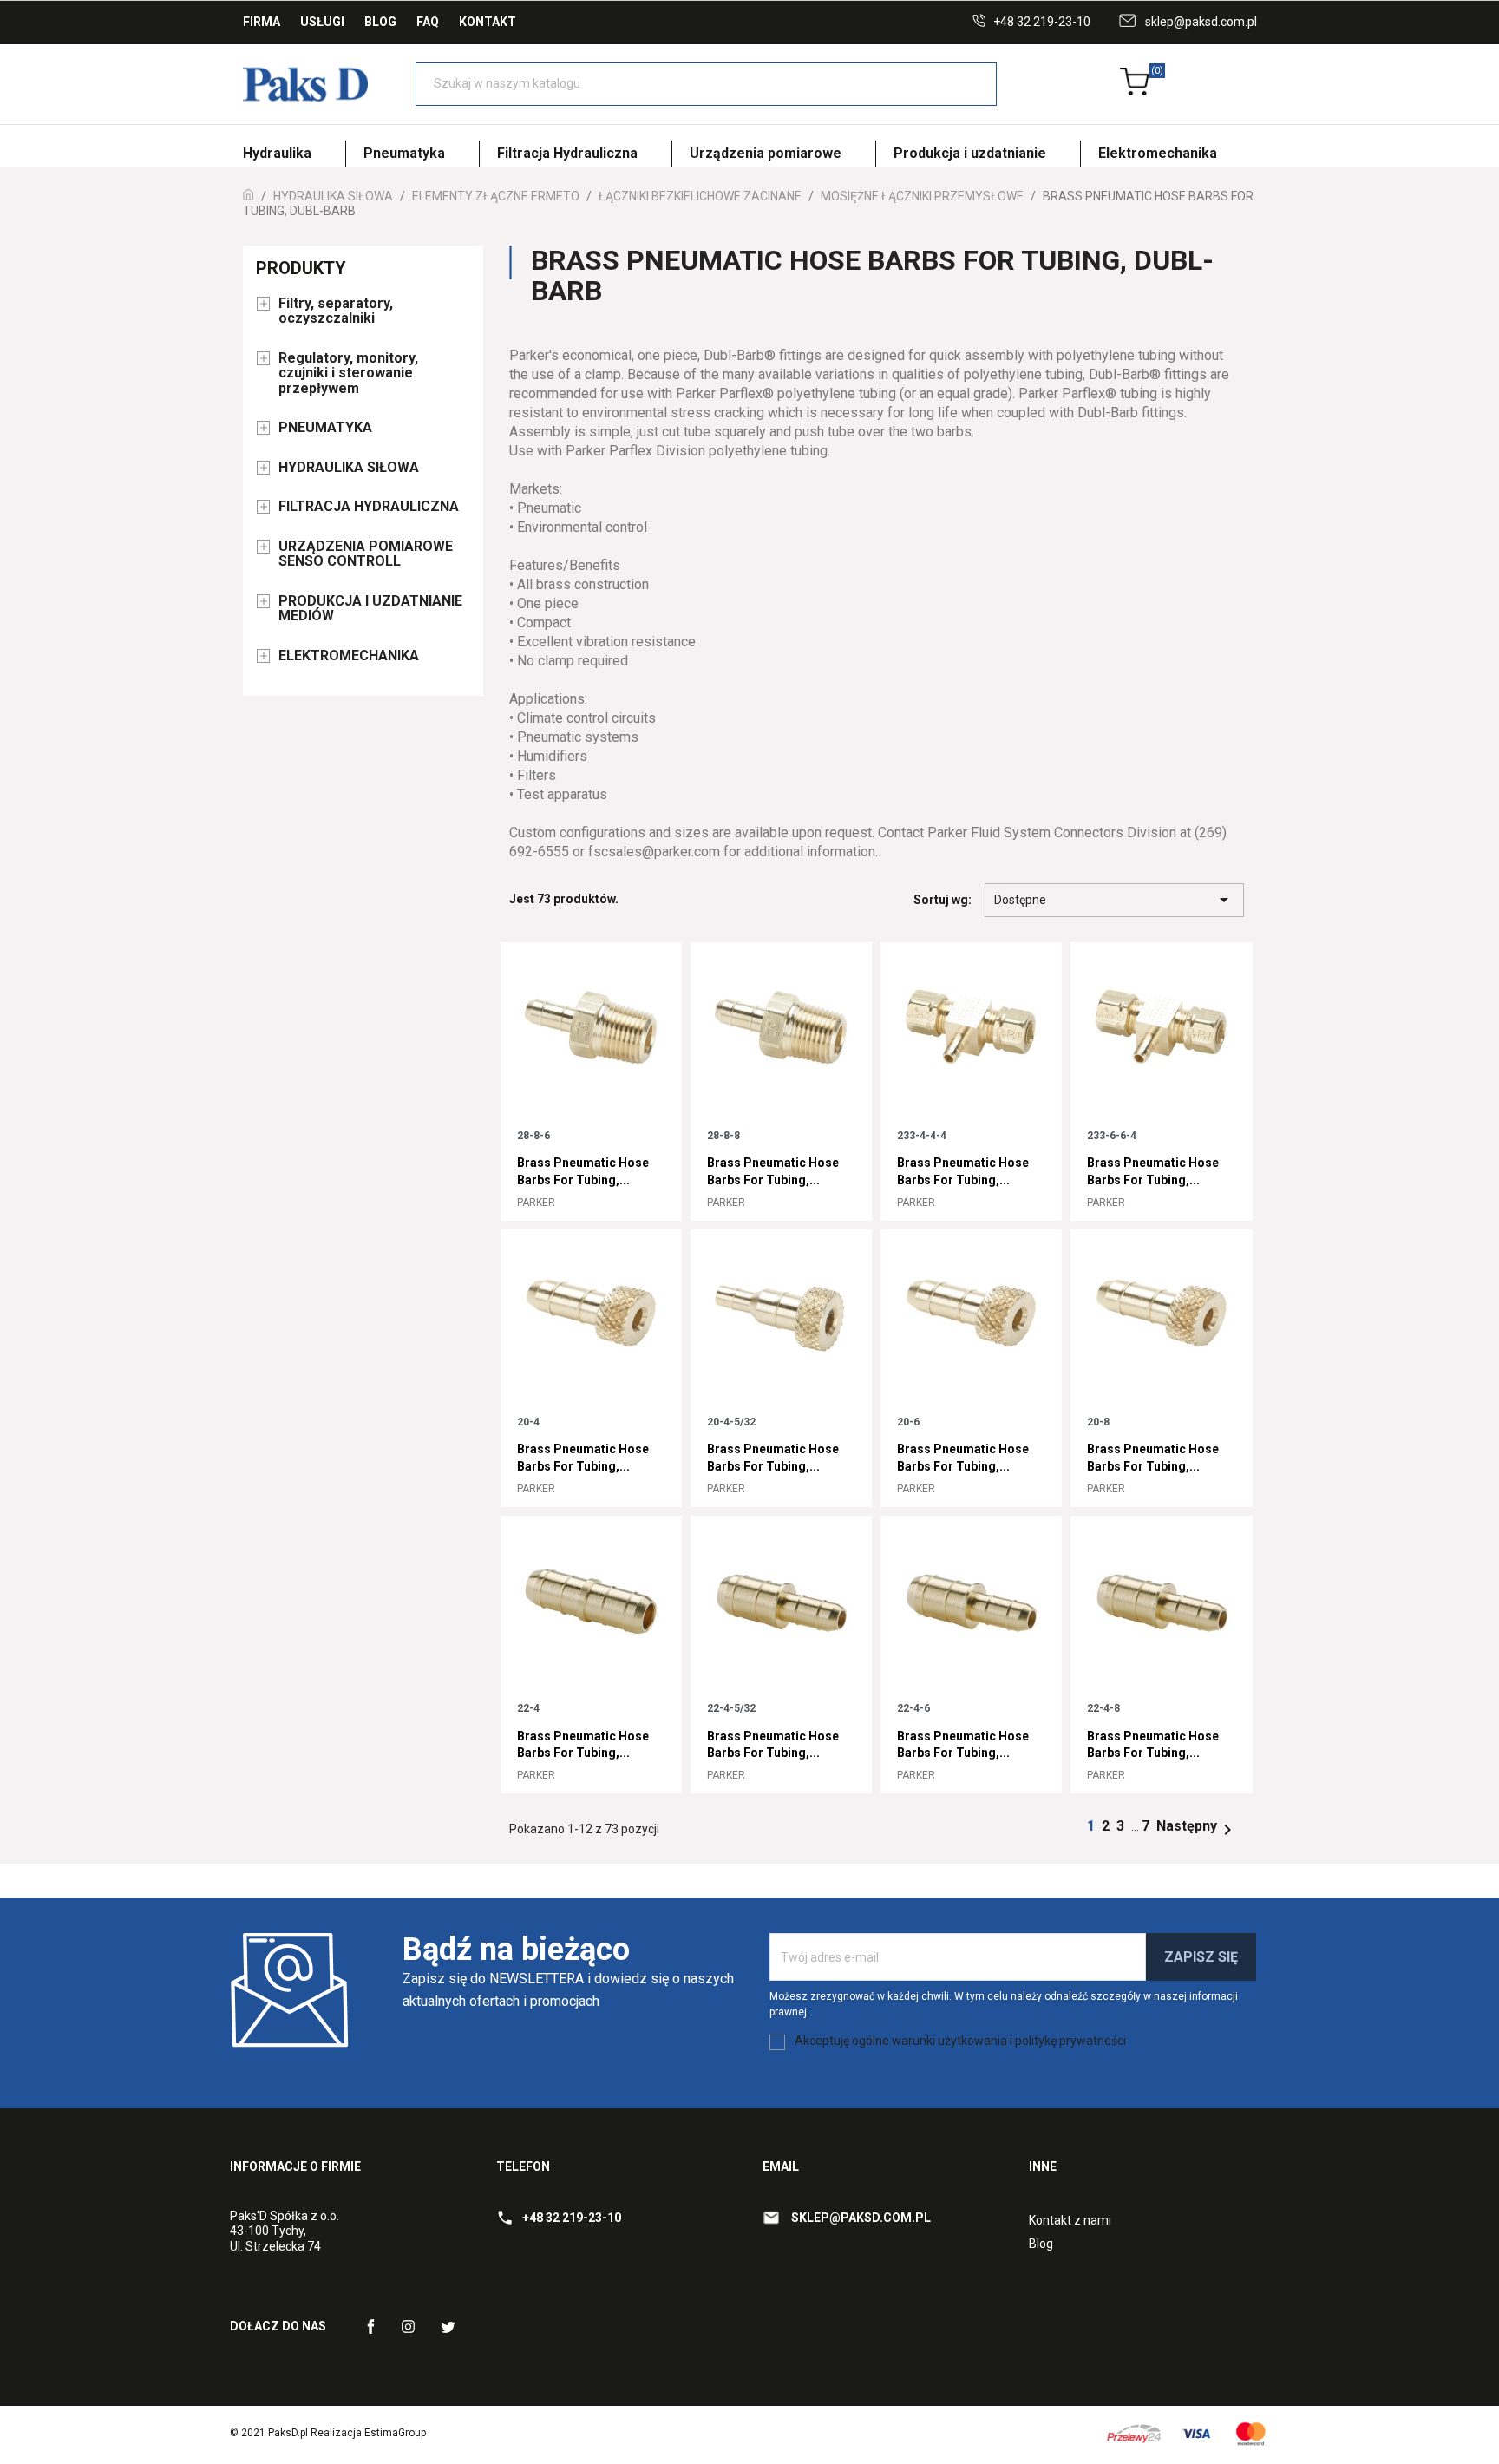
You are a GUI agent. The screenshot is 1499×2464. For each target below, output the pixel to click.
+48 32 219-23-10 (1042, 22)
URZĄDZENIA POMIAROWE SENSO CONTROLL (366, 554)
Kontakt (488, 22)
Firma (262, 22)
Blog (380, 22)
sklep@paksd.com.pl (1201, 22)
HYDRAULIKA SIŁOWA (349, 468)
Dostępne (1114, 900)
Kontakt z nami (1070, 2220)
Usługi (322, 22)
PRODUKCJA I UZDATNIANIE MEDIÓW (370, 609)
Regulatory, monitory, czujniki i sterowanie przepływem (348, 374)
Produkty (301, 268)
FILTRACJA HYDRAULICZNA (369, 507)
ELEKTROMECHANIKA (349, 656)
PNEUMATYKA (325, 428)
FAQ (428, 22)
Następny (1197, 1826)
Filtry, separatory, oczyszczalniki (336, 311)
